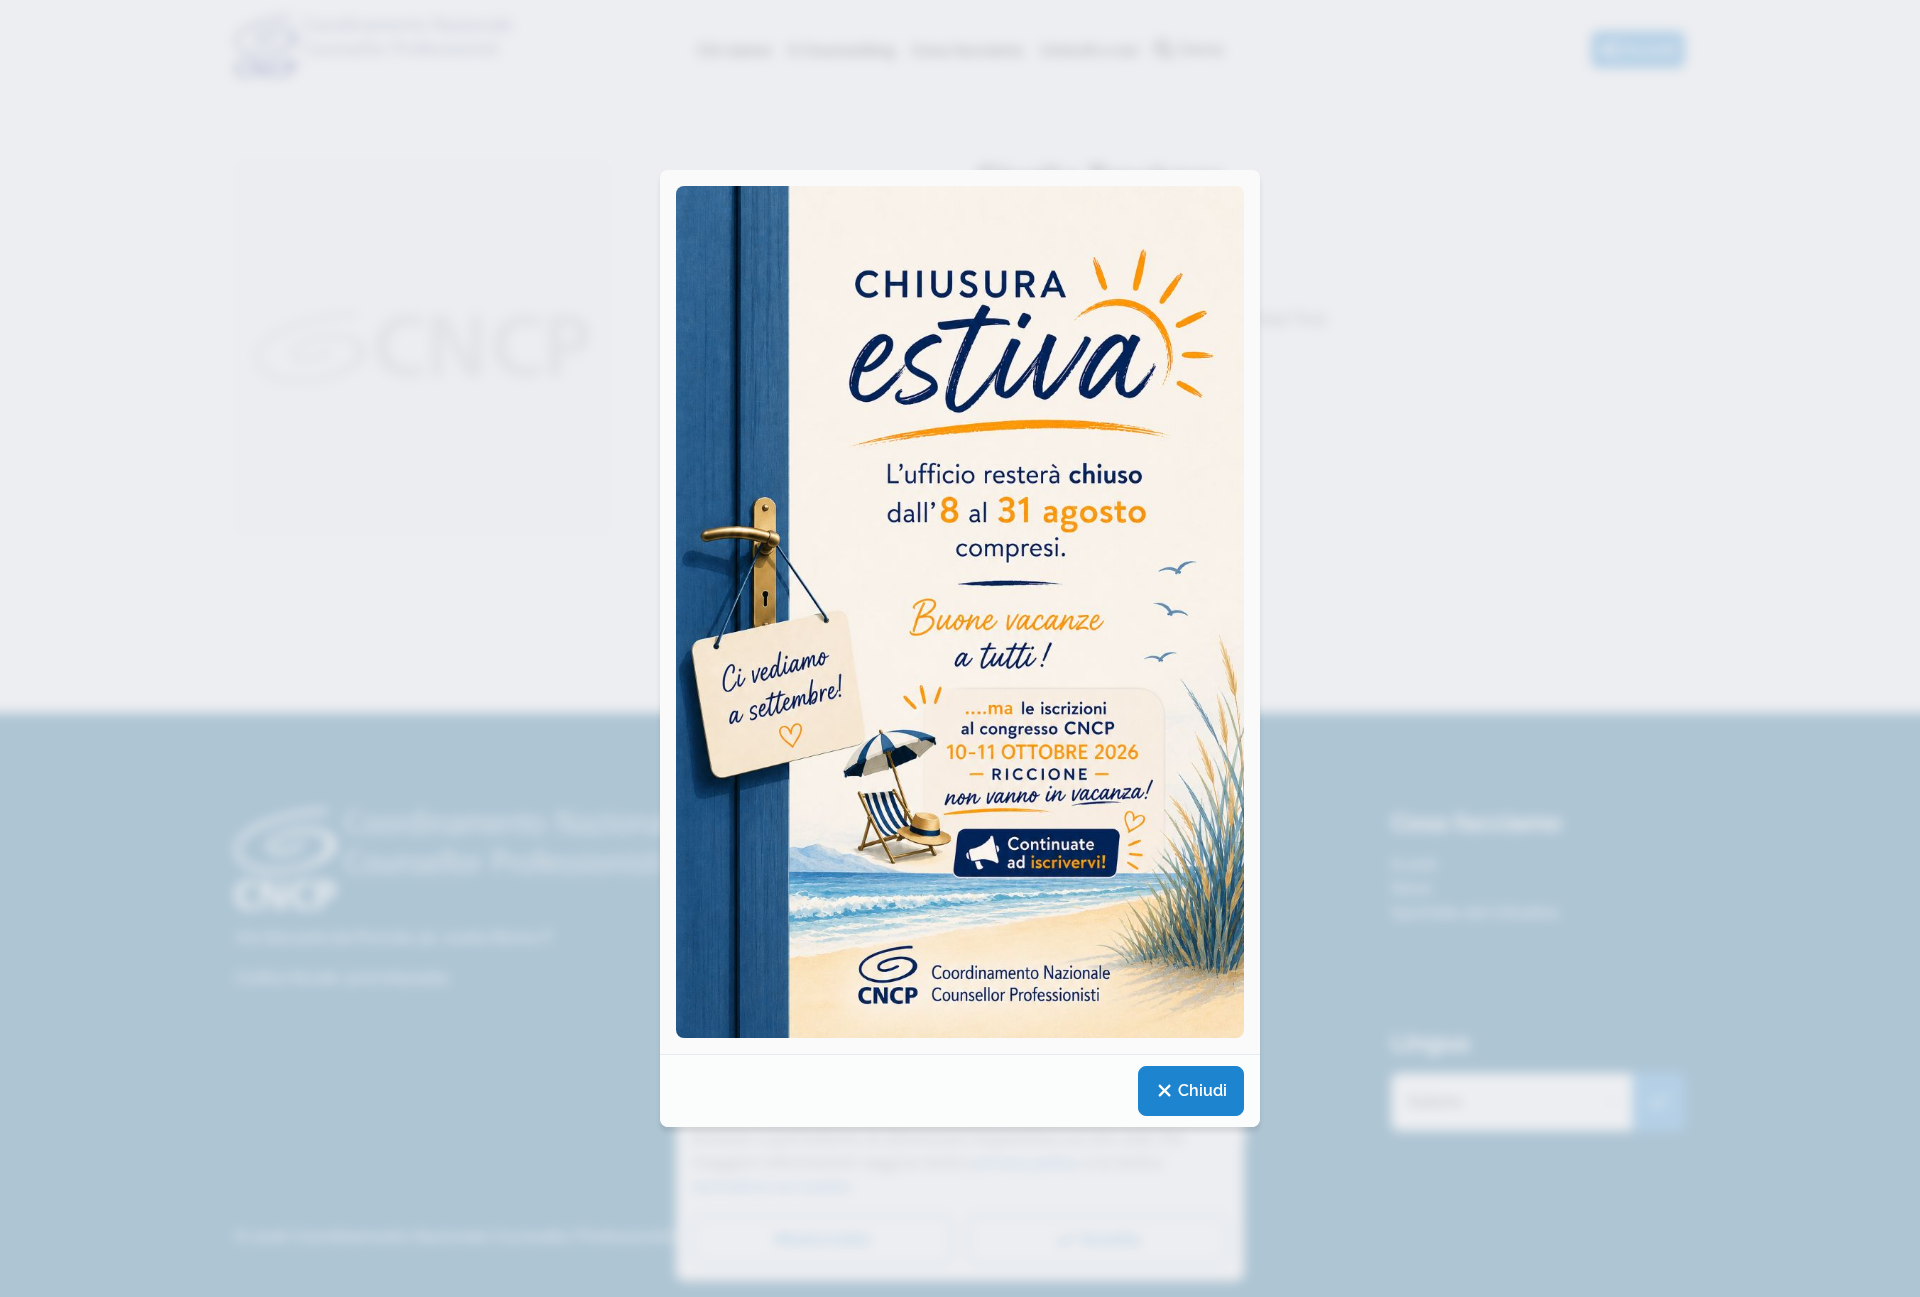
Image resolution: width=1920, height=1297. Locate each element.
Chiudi (1200, 1090)
